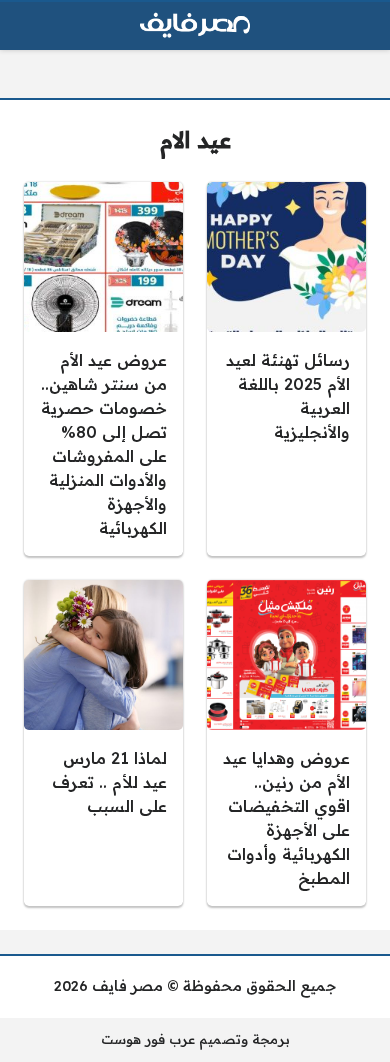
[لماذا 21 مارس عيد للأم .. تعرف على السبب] (103, 743)
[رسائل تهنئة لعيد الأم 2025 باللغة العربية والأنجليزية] (286, 369)
